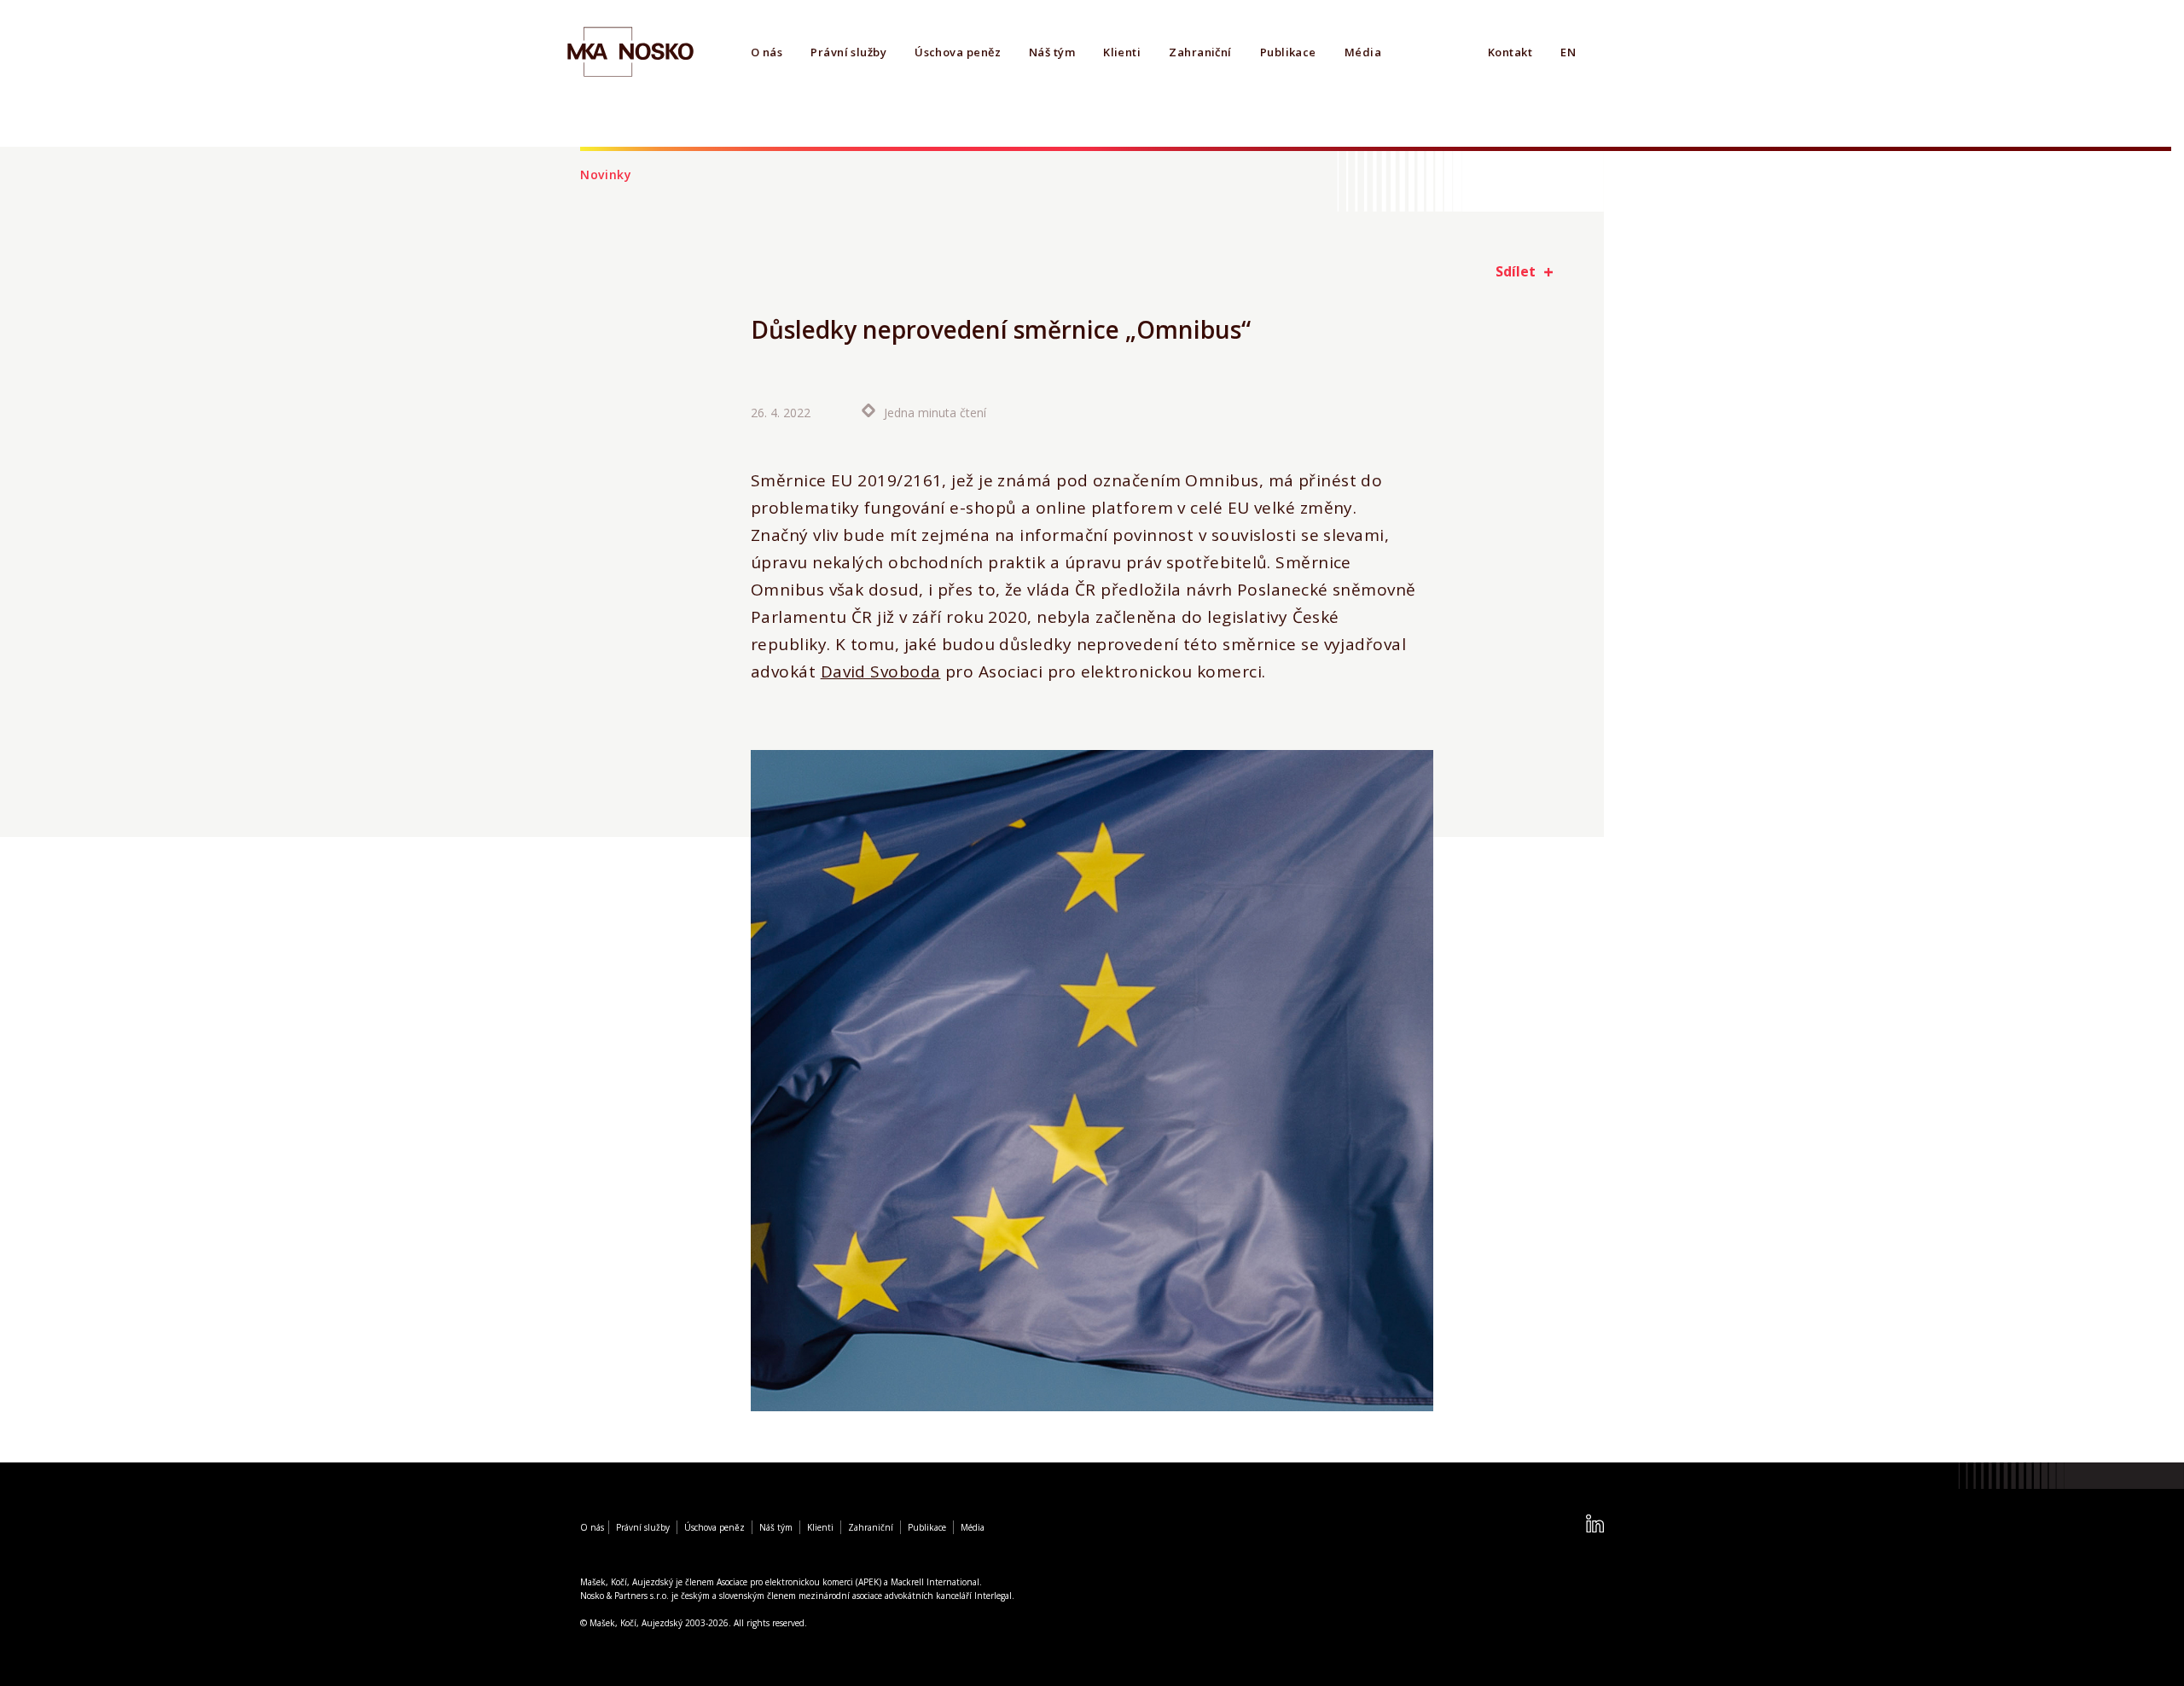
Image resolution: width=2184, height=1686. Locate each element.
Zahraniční (1200, 52)
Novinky (606, 174)
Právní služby (848, 52)
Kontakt (1510, 52)
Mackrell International (935, 1582)
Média (1363, 52)
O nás (767, 52)
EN (1568, 52)
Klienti (1122, 52)
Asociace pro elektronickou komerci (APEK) (799, 1582)
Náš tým (1052, 52)
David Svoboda (881, 671)
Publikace (1288, 52)
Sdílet (1516, 271)
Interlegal (993, 1596)
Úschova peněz (958, 52)
